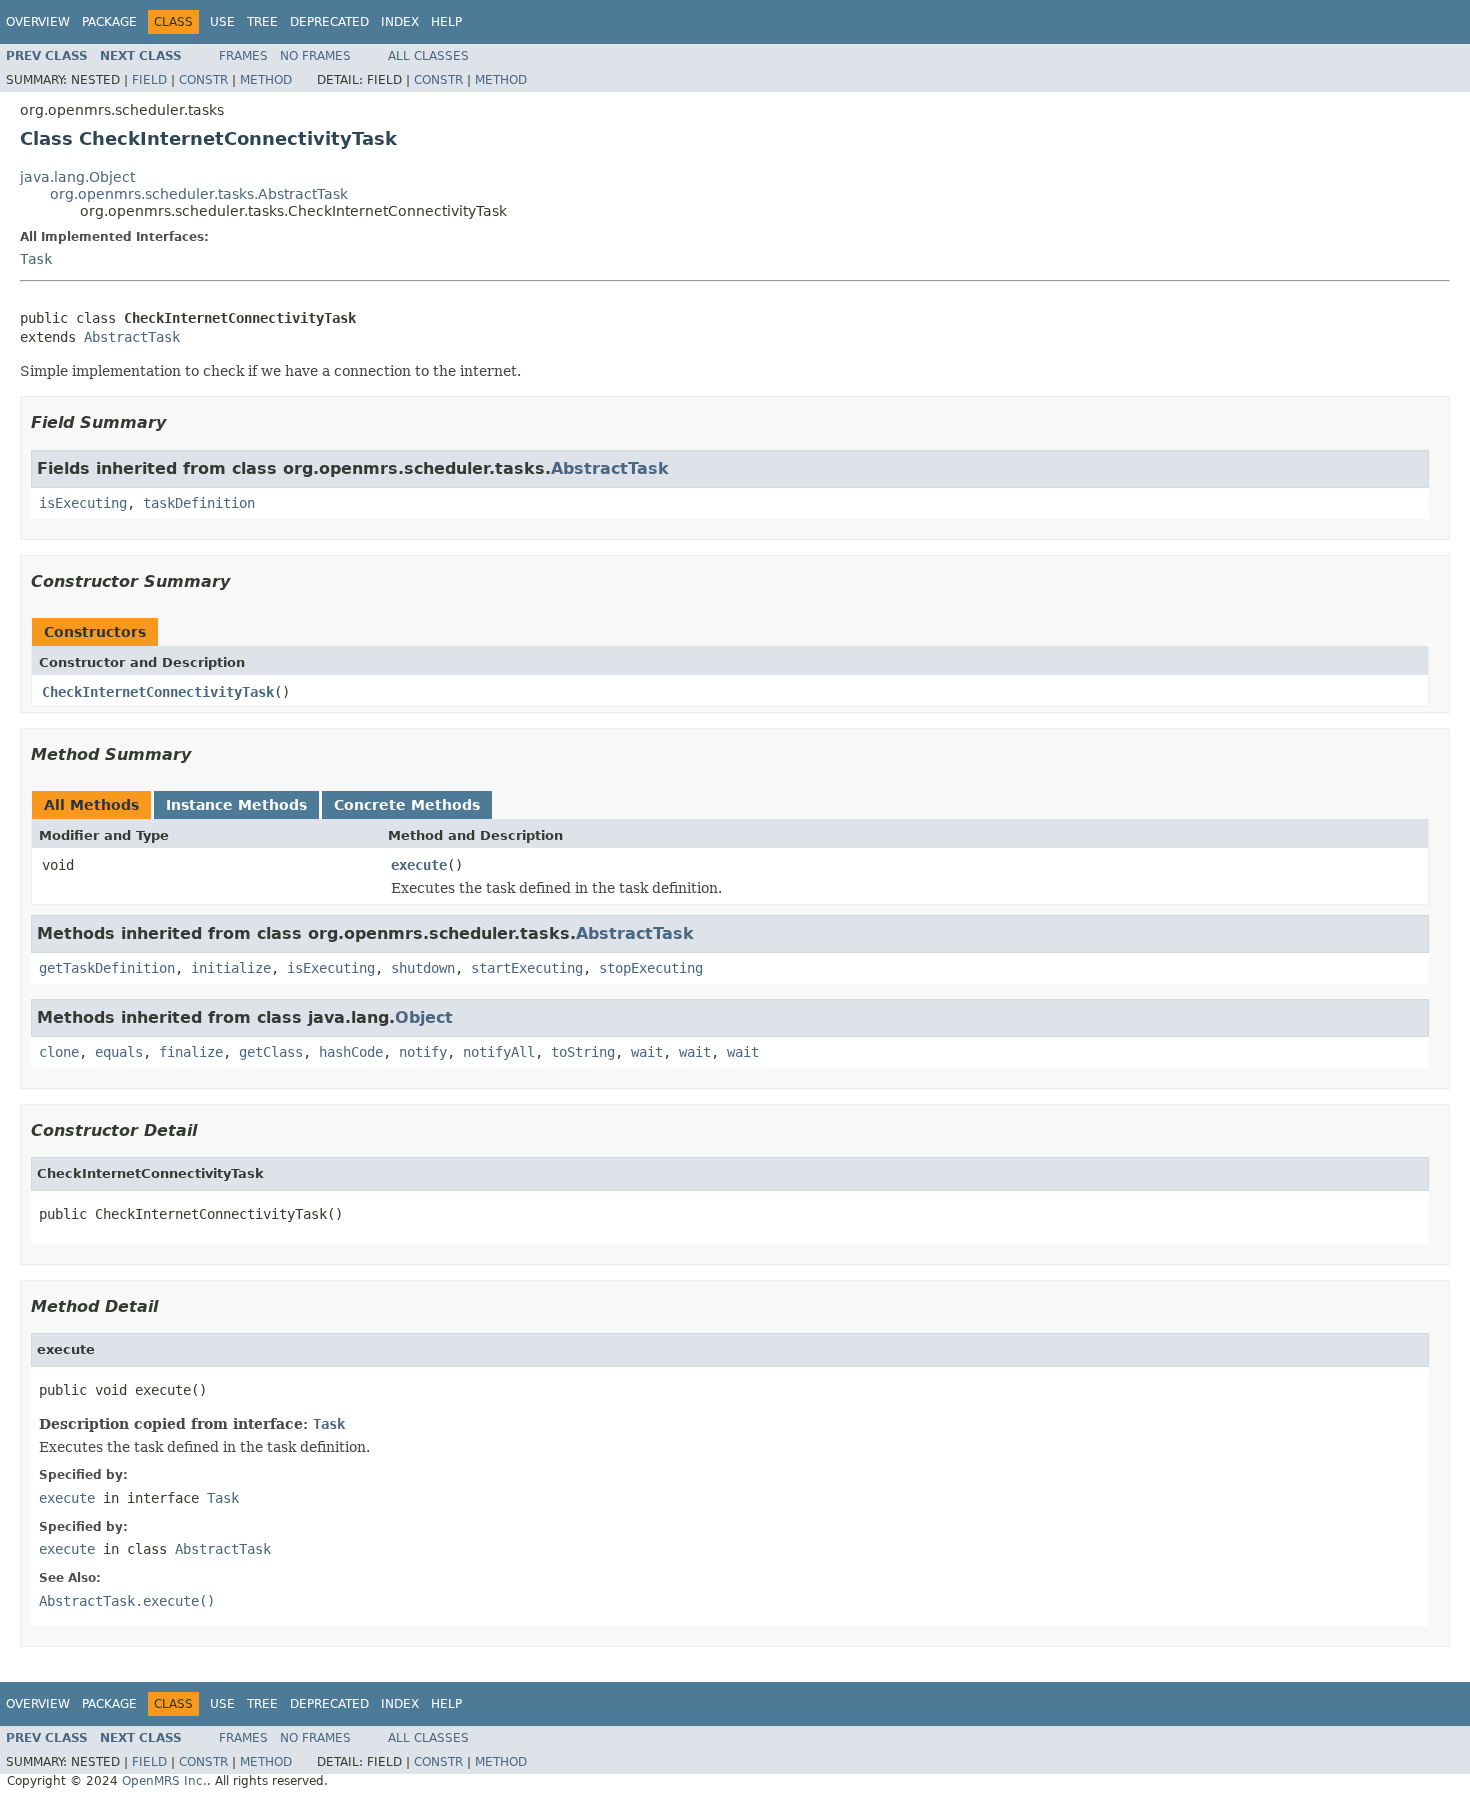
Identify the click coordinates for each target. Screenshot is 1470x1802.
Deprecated (329, 22)
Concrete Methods (407, 805)
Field (149, 80)
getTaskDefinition (107, 968)
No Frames (315, 56)
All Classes (428, 56)
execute (419, 865)
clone (59, 1052)
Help (446, 22)
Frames (243, 56)
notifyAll (499, 1052)
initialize (231, 968)
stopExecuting (651, 968)
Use (222, 22)
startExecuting (527, 968)
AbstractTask (132, 337)
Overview (38, 22)
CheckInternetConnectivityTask (158, 692)
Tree (262, 22)
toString (583, 1052)
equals (119, 1052)
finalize (191, 1052)
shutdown (423, 968)
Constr (203, 80)
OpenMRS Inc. (164, 1781)
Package (109, 22)
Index (400, 22)
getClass (271, 1052)
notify (423, 1052)
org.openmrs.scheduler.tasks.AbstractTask (199, 194)
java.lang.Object (77, 177)
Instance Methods (236, 805)
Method (266, 80)
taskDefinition (199, 503)
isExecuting (83, 503)
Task (36, 259)
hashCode (351, 1052)
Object (424, 1017)
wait (647, 1052)
